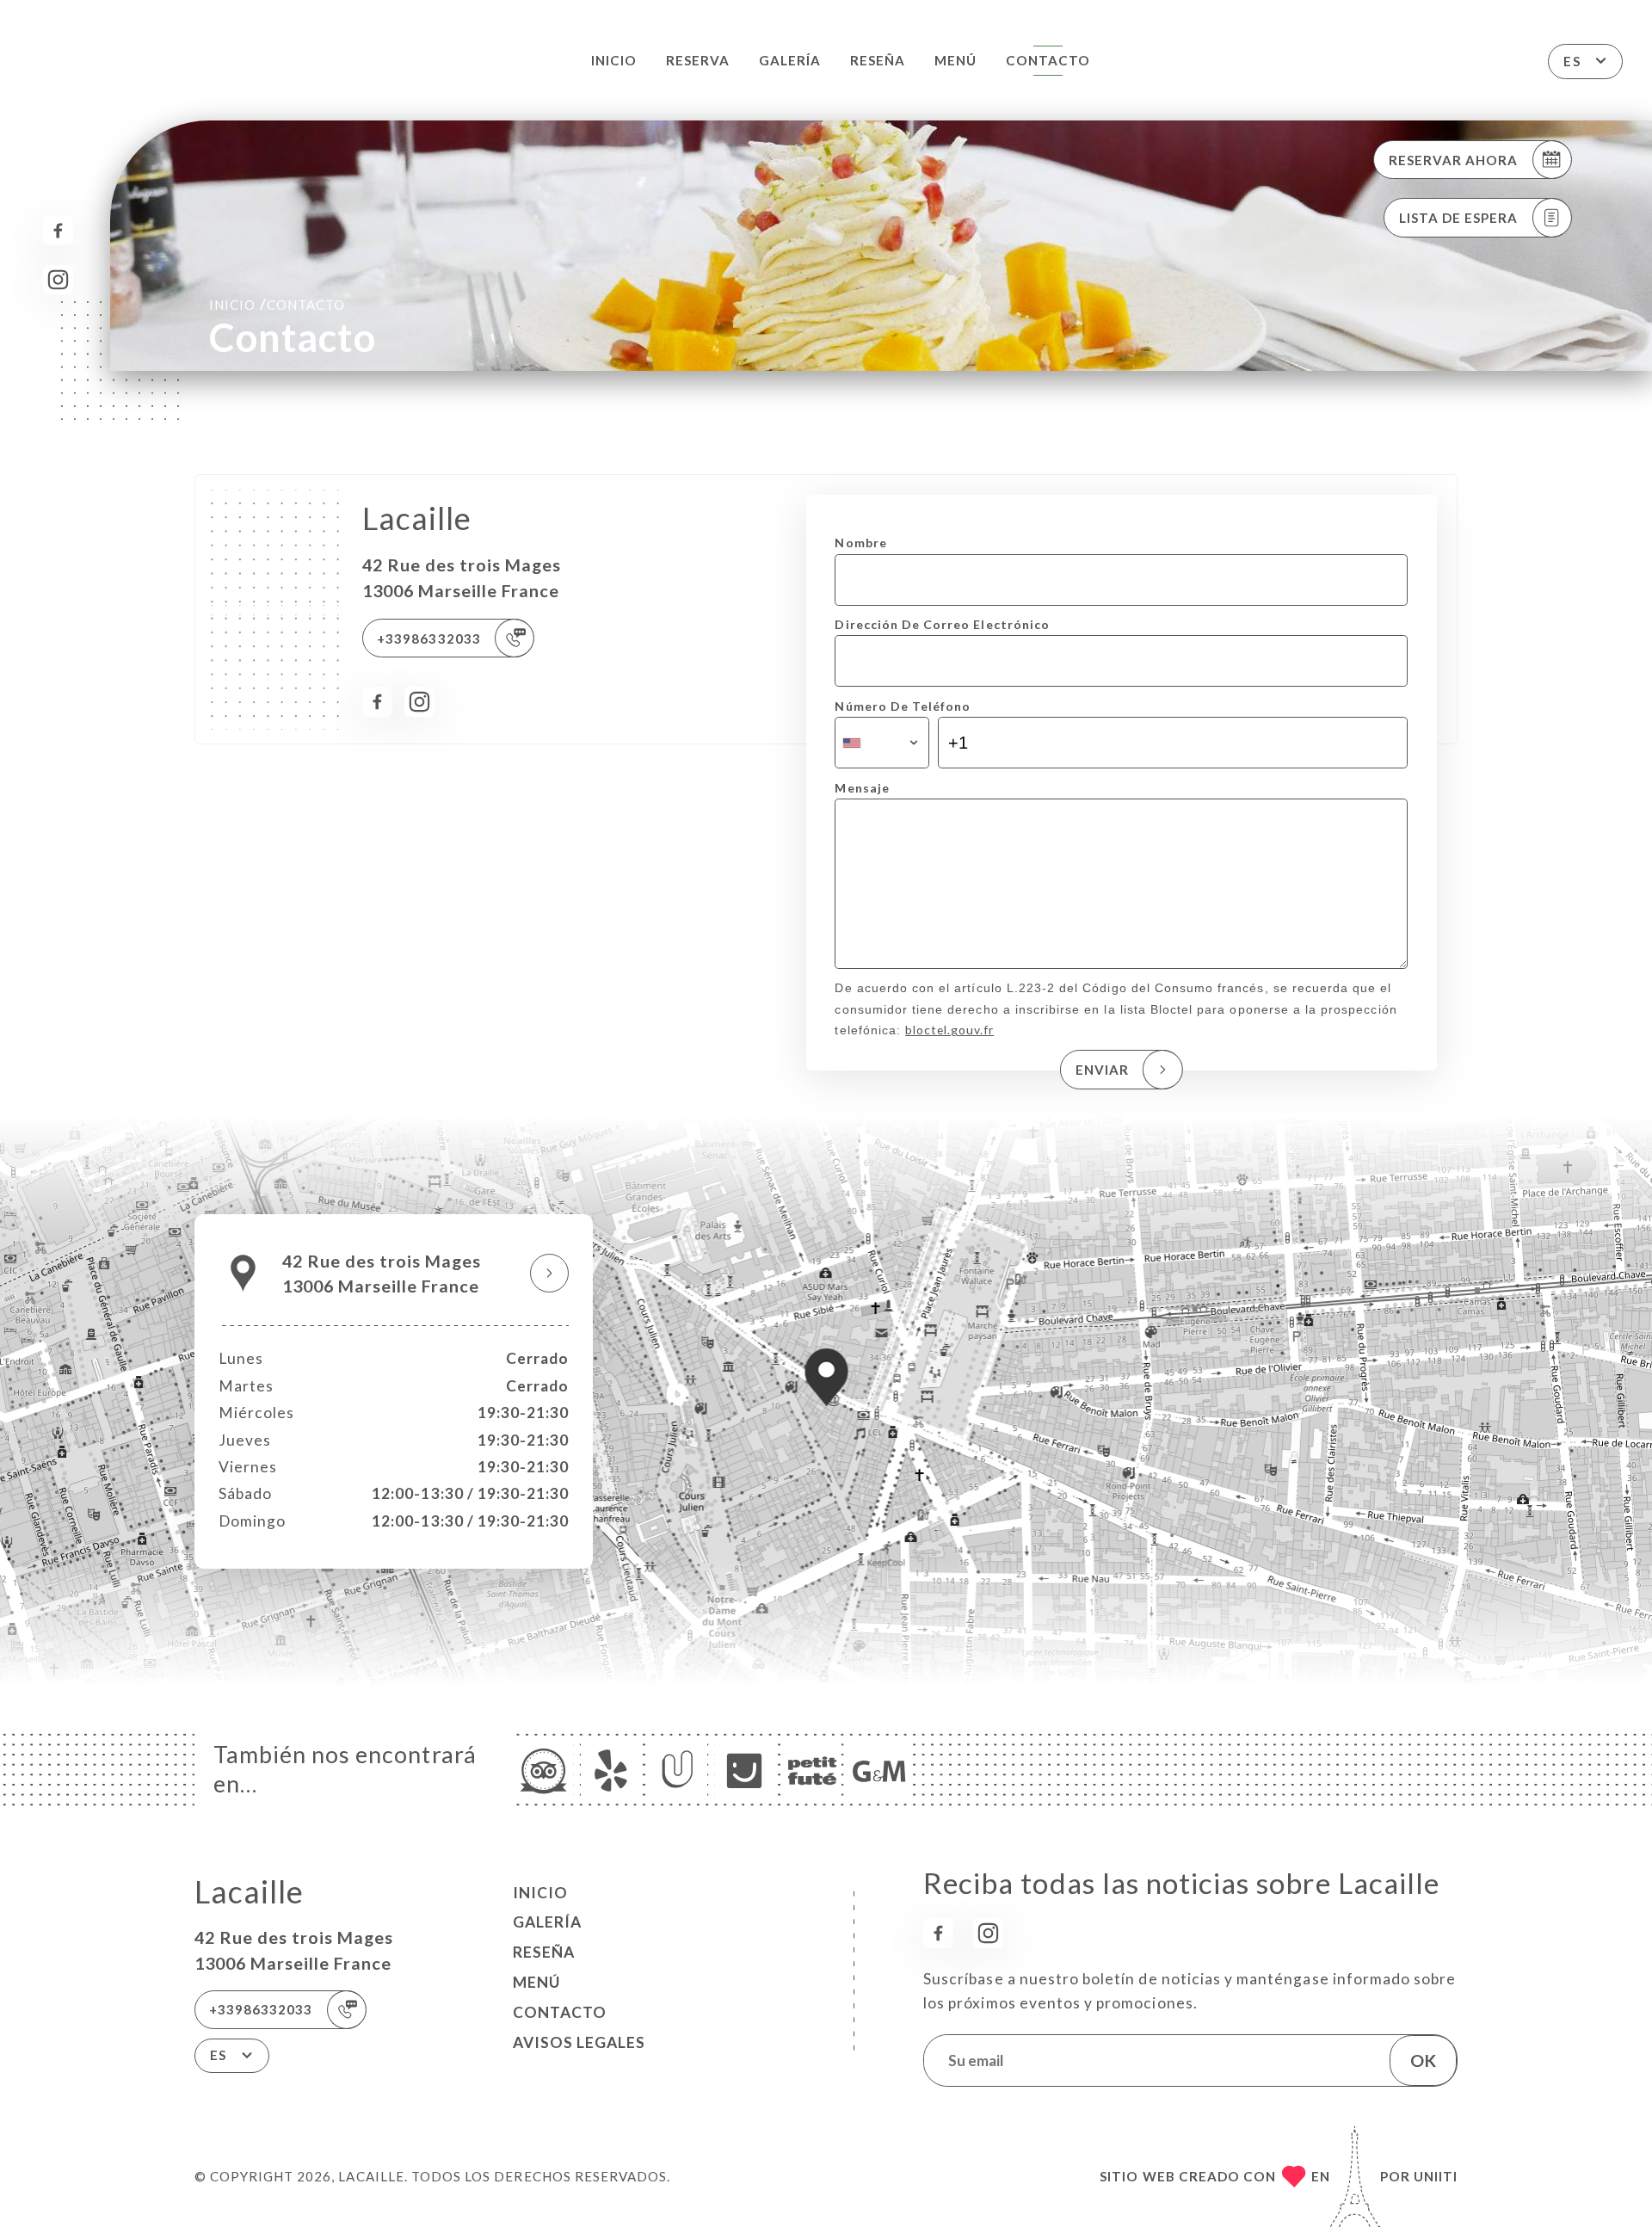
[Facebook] (58, 231)
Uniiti (1436, 2176)
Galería (790, 60)
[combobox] (881, 743)
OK (1423, 2060)
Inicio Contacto (277, 304)
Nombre (860, 543)
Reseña (878, 60)
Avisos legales (579, 2042)
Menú (955, 60)
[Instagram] (58, 280)
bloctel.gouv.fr (949, 1030)
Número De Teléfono (903, 706)
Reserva (698, 60)
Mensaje (862, 788)
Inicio (614, 60)
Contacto (1048, 60)
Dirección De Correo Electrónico (942, 624)
